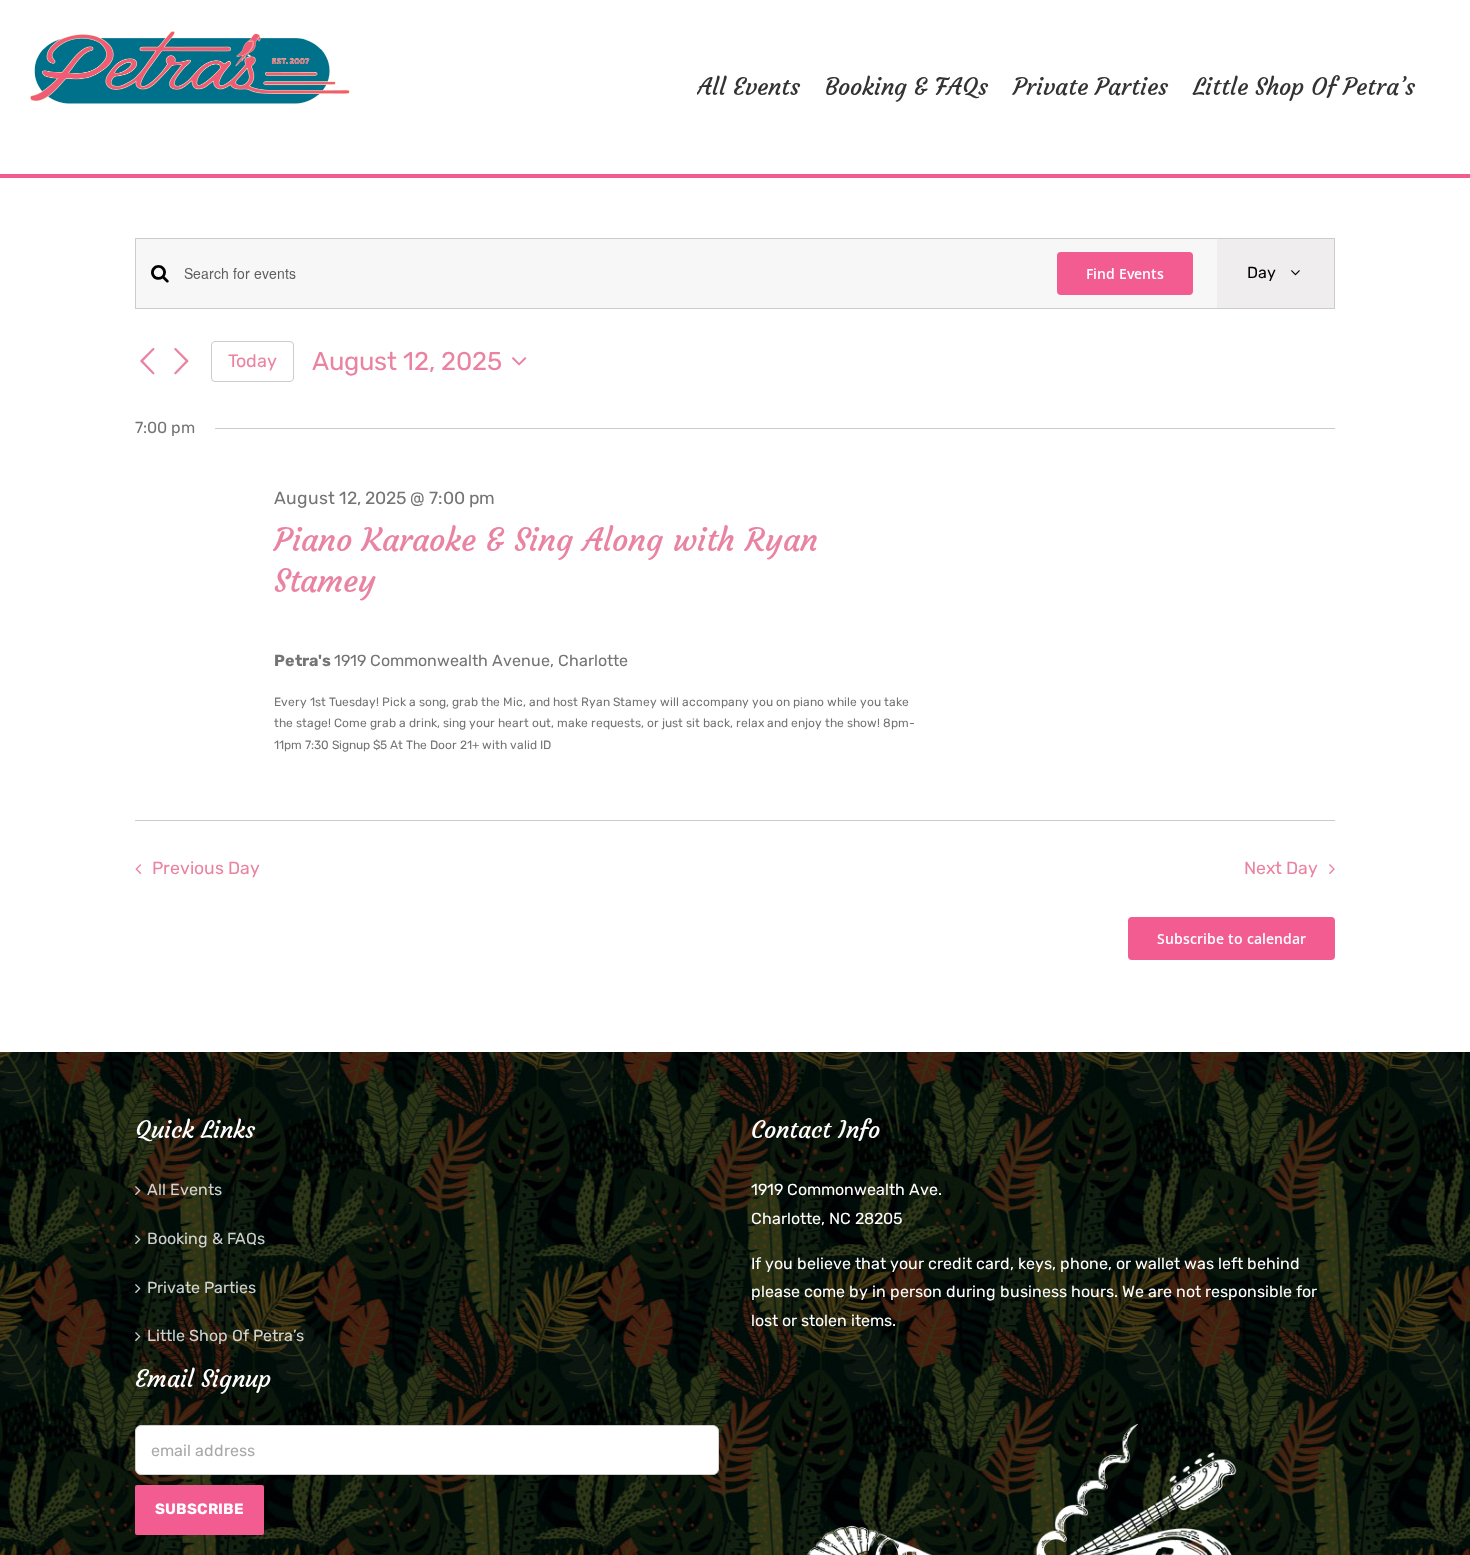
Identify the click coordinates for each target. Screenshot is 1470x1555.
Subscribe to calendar (1231, 938)
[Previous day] (147, 362)
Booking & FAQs (206, 1238)
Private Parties (201, 1287)
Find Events (1125, 273)
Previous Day (205, 868)
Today (252, 360)
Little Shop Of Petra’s (225, 1335)
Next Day (1281, 868)
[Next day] (181, 362)
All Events (184, 1189)
